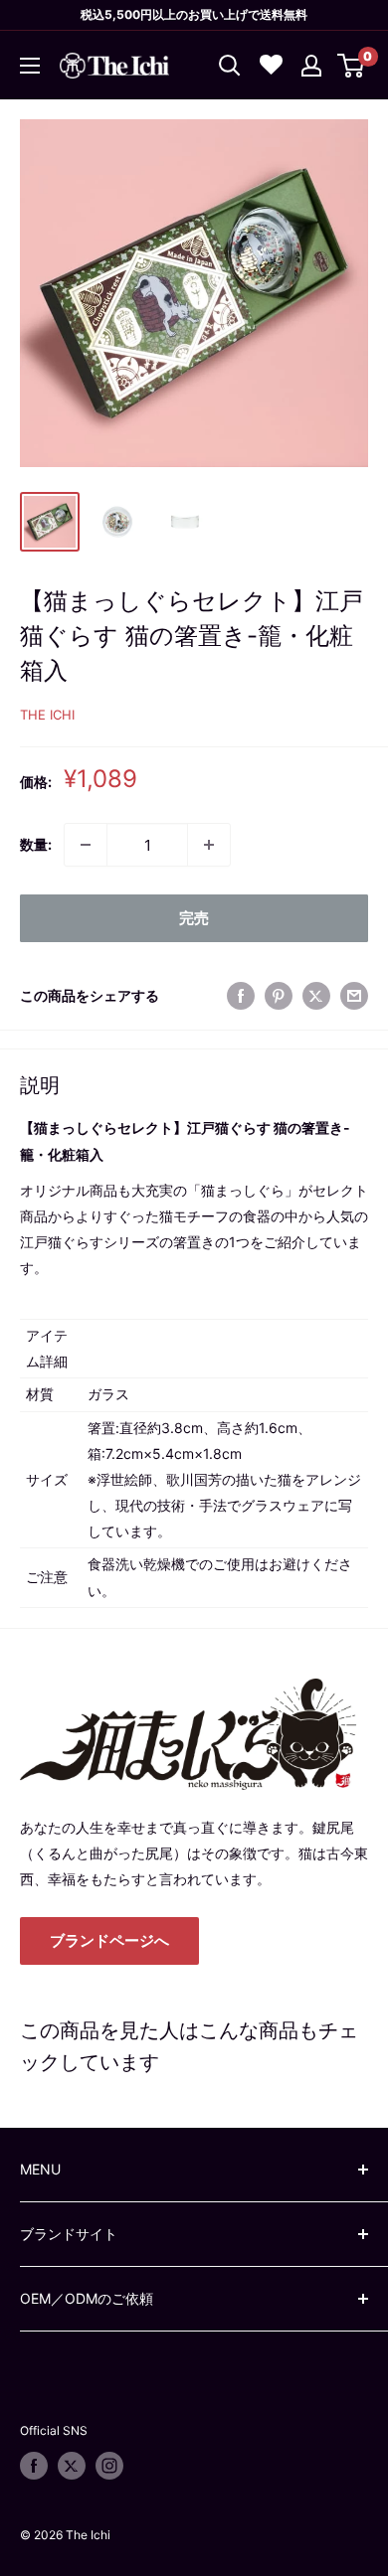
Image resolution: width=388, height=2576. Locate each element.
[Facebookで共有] (241, 996)
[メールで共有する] (354, 996)
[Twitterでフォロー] (72, 2466)
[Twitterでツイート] (316, 996)
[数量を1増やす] (209, 845)
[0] (352, 66)
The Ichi (47, 715)
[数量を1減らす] (86, 845)
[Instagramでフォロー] (109, 2466)
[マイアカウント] (311, 66)
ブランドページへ (109, 1940)
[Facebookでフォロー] (34, 2466)
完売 (194, 918)
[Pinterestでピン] (279, 996)
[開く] (230, 66)
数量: (36, 844)
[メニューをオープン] (30, 66)
